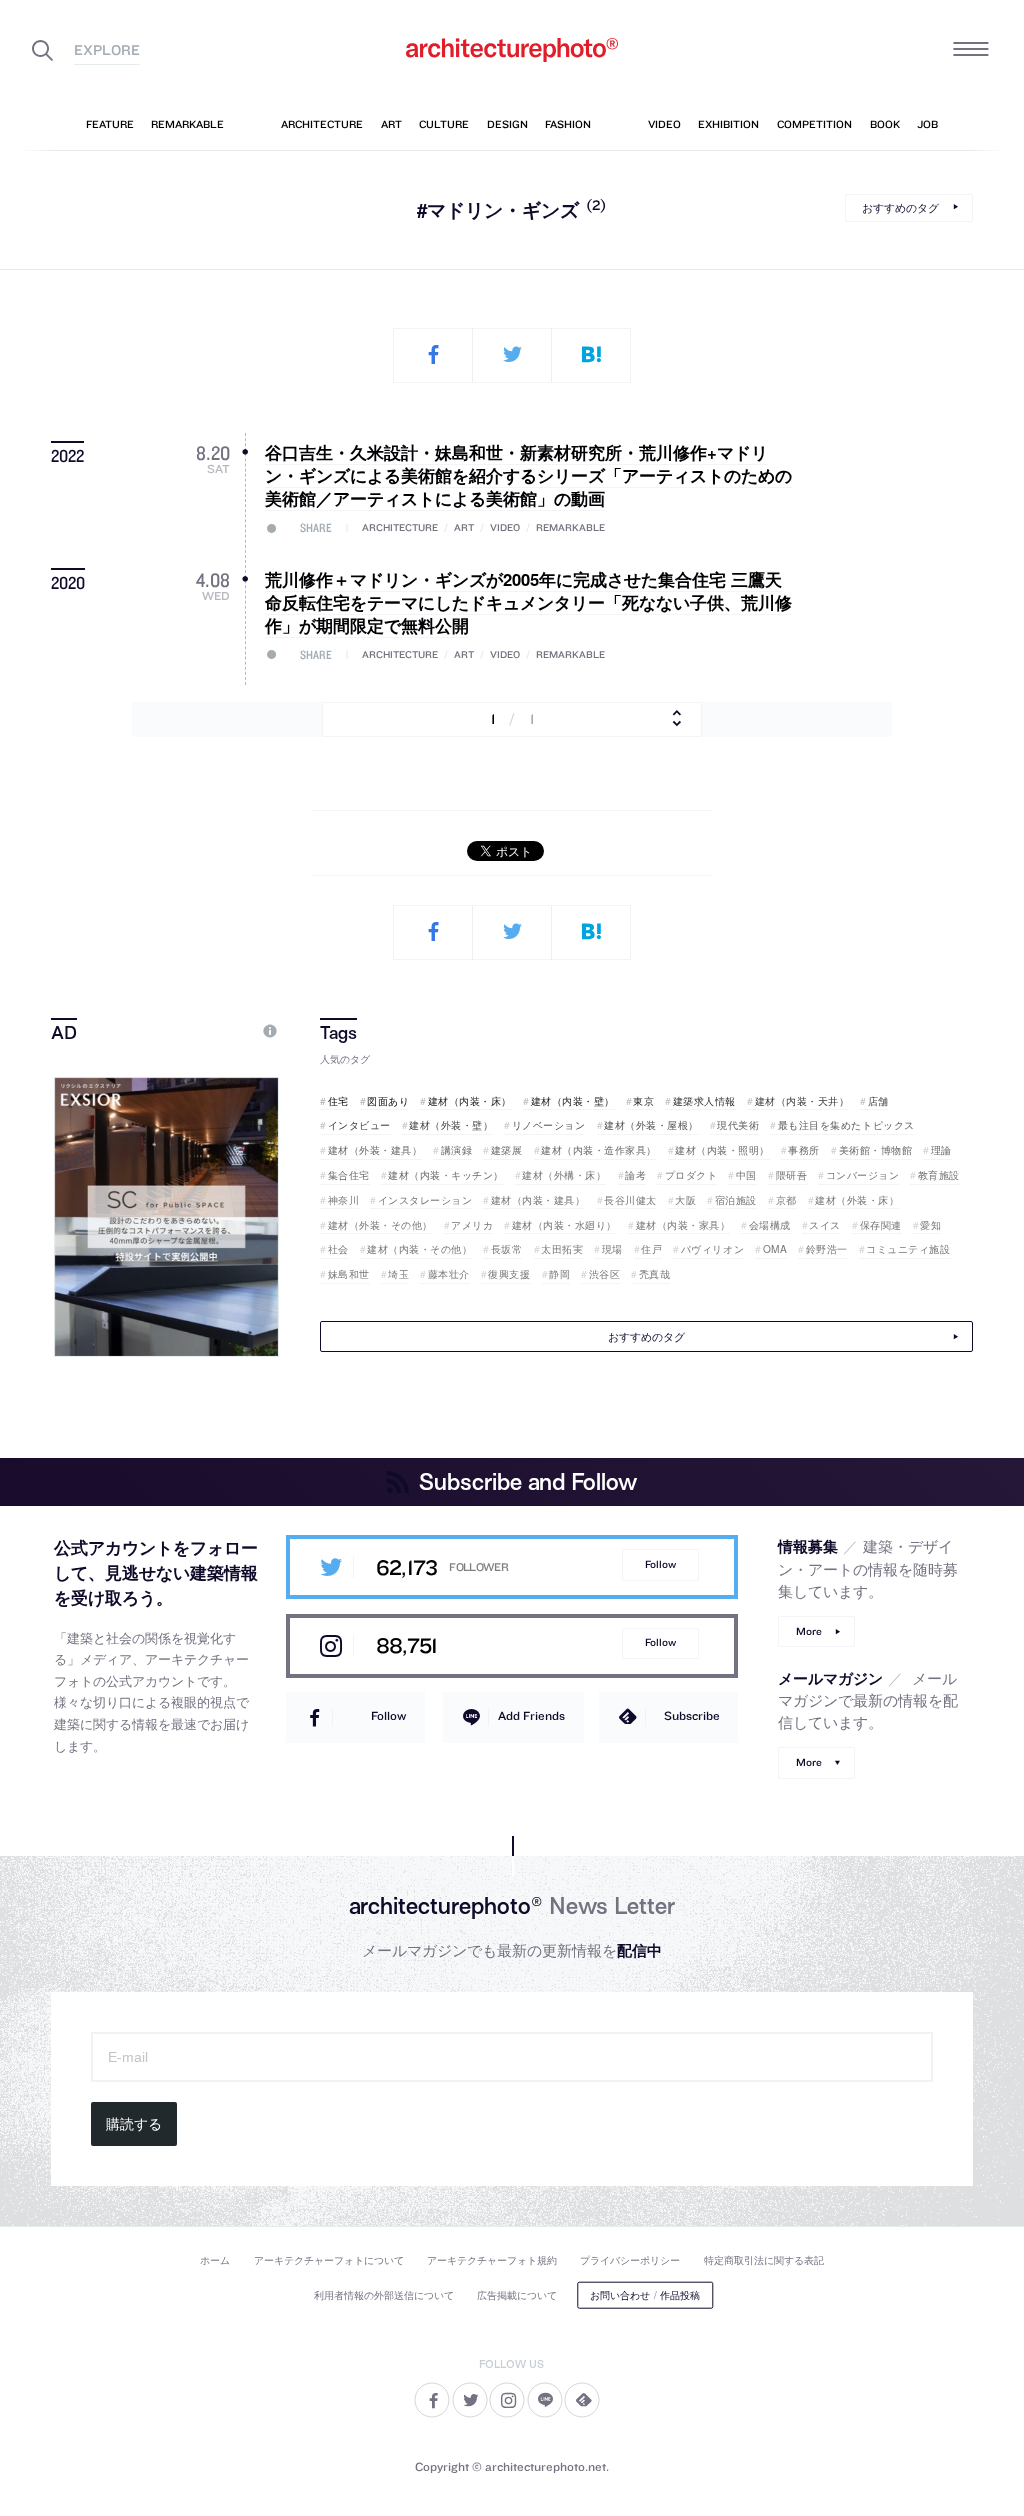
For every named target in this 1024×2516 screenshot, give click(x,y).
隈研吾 (791, 1175)
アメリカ (472, 1225)
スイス (825, 1225)
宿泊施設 (736, 1200)
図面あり (388, 1101)
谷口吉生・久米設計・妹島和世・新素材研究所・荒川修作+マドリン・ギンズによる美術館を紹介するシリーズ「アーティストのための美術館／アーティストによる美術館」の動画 (528, 475)
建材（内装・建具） (538, 1200)
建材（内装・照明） (722, 1150)
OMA (775, 1249)
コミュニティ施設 (908, 1249)
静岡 (559, 1274)
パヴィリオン (712, 1249)
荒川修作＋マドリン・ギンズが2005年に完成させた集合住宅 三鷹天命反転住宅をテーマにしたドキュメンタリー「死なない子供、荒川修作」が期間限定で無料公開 (528, 602)
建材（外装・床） (857, 1200)
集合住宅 (349, 1175)
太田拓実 (562, 1249)
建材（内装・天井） (802, 1101)
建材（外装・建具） (375, 1150)
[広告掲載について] (224, 1031)
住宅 (338, 1101)
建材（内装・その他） (419, 1249)
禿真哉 (654, 1274)
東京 (643, 1101)
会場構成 (770, 1225)
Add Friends (531, 1715)
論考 (635, 1175)
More (809, 1631)
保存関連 (881, 1225)
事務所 (804, 1150)
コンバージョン (862, 1175)
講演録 (456, 1150)
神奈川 (343, 1200)
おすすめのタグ (900, 207)
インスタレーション (425, 1200)
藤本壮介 (449, 1274)
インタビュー (359, 1125)
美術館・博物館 (875, 1150)
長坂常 (506, 1249)
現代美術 (738, 1125)
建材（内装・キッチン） (446, 1175)
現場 (612, 1249)
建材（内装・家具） (683, 1225)
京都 (786, 1200)
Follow (660, 1564)
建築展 (506, 1150)
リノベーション (548, 1125)
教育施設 (939, 1175)
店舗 (878, 1101)
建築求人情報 (704, 1101)
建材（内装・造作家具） (599, 1150)
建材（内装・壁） (573, 1101)
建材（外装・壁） (451, 1125)
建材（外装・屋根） (651, 1125)
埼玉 (398, 1274)
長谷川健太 (630, 1200)
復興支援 (509, 1274)
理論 (941, 1150)
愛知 (930, 1225)
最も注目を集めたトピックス (846, 1125)
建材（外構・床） (564, 1175)
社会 (338, 1249)
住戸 (651, 1249)
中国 (746, 1175)
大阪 (685, 1200)
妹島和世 (349, 1274)
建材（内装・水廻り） (564, 1225)
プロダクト (691, 1175)
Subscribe (692, 1715)
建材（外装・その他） (380, 1225)
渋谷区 (604, 1274)
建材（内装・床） (470, 1101)
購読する (134, 2124)
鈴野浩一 (827, 1249)
